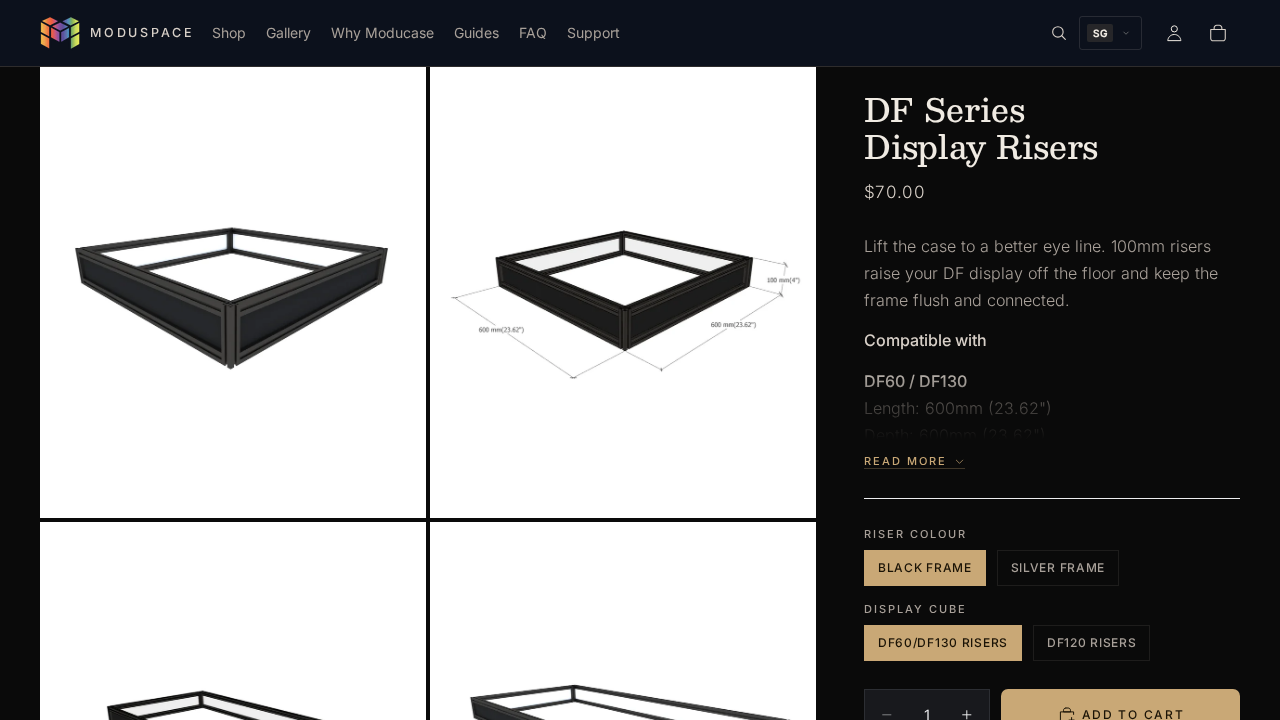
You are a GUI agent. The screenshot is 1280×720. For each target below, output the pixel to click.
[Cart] (1218, 33)
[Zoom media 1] (233, 292)
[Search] (1059, 33)
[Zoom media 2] (623, 292)
